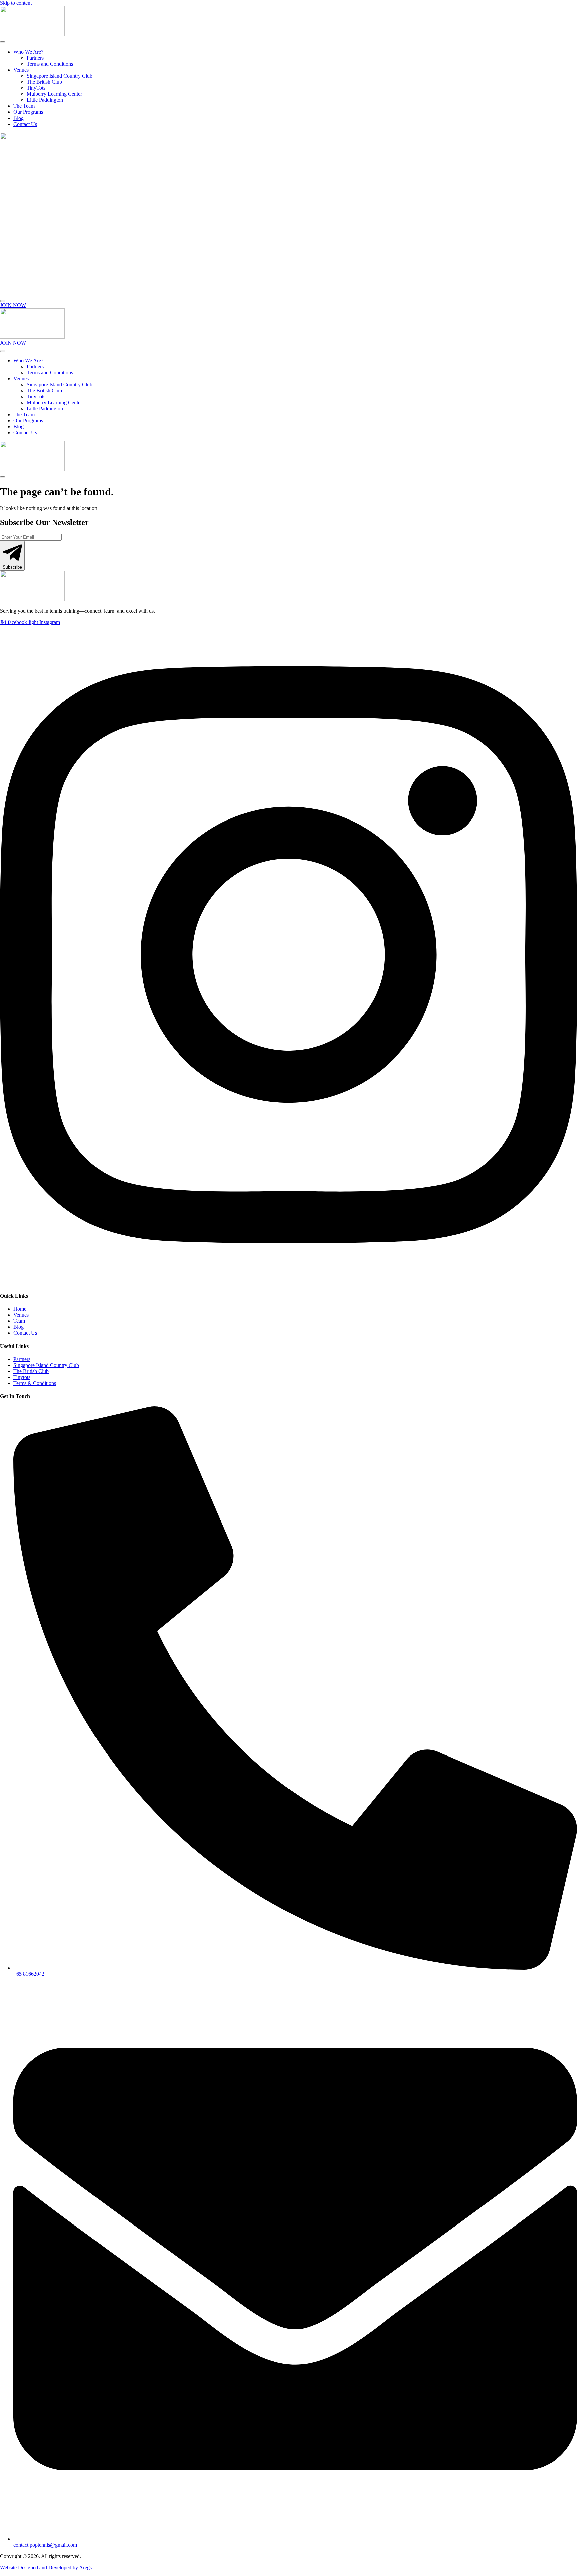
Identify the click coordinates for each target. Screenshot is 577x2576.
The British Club (44, 82)
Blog (19, 118)
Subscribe (12, 567)
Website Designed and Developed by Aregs (46, 2567)
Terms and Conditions (50, 64)
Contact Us (25, 124)
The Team (24, 106)
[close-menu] (3, 301)
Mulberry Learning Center (54, 94)
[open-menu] (3, 42)
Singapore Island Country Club (60, 76)
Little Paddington (45, 100)
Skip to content (16, 3)
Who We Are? (28, 52)
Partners (35, 58)
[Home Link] (252, 293)
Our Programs (28, 112)
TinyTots (36, 88)
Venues (21, 70)
